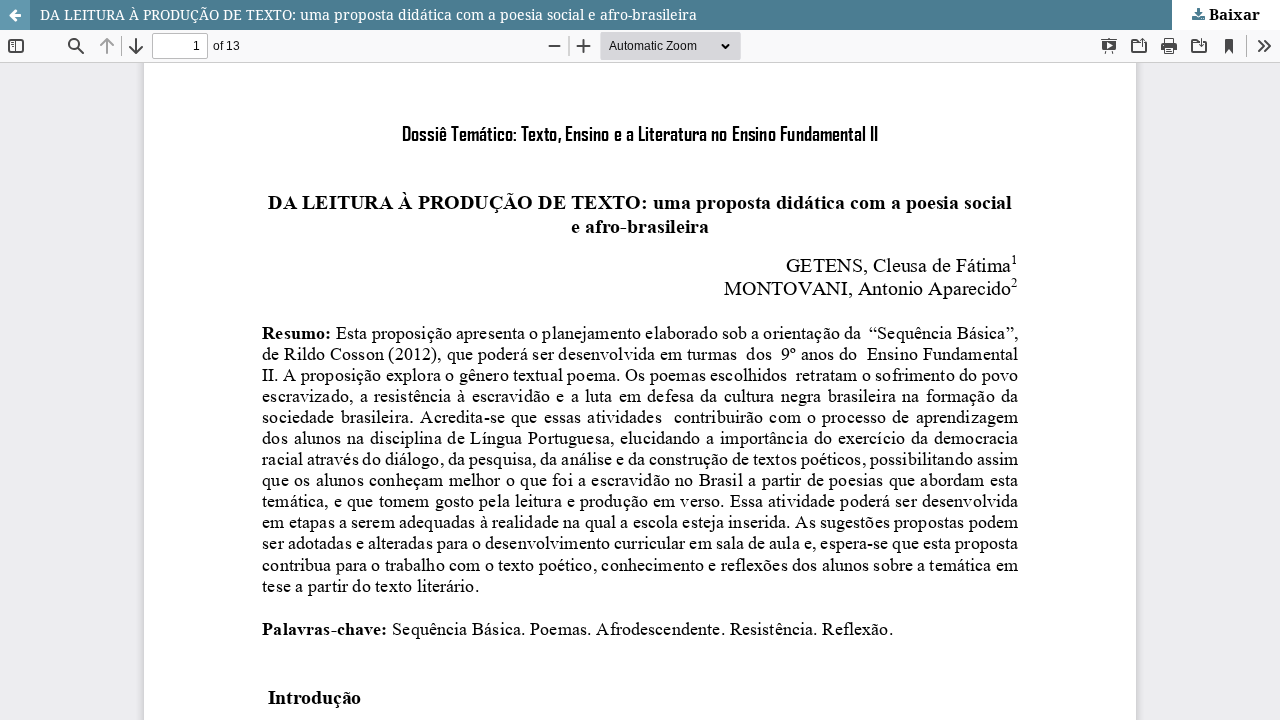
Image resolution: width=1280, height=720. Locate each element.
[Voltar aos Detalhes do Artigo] (15, 15)
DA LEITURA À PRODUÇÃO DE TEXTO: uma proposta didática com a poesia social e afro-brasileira (368, 14)
